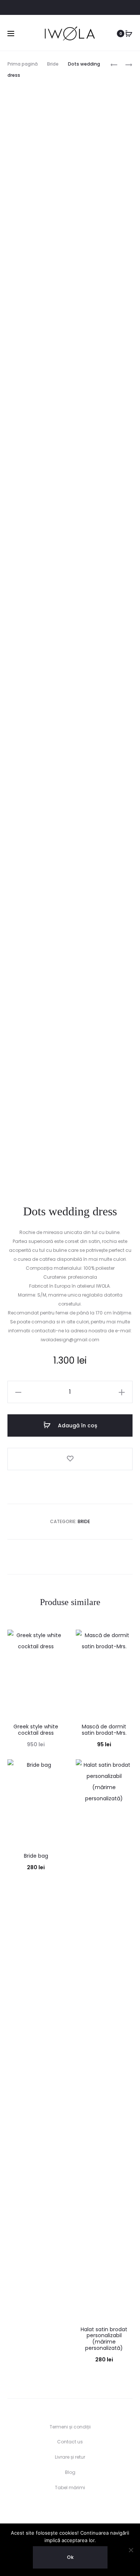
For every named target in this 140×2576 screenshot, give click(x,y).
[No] (131, 2550)
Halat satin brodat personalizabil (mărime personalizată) (104, 2339)
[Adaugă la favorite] (70, 1459)
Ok (70, 2557)
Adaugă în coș (77, 1425)
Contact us (70, 2442)
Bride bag (36, 1856)
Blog (70, 2472)
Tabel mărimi (70, 2488)
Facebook (21, 8)
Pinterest (54, 8)
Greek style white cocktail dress (36, 1730)
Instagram (38, 8)
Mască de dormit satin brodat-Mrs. (104, 1730)
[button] (18, 1392)
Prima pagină (23, 64)
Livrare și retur (70, 2457)
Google (71, 8)
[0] (129, 34)
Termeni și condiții (70, 2427)
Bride (53, 64)
